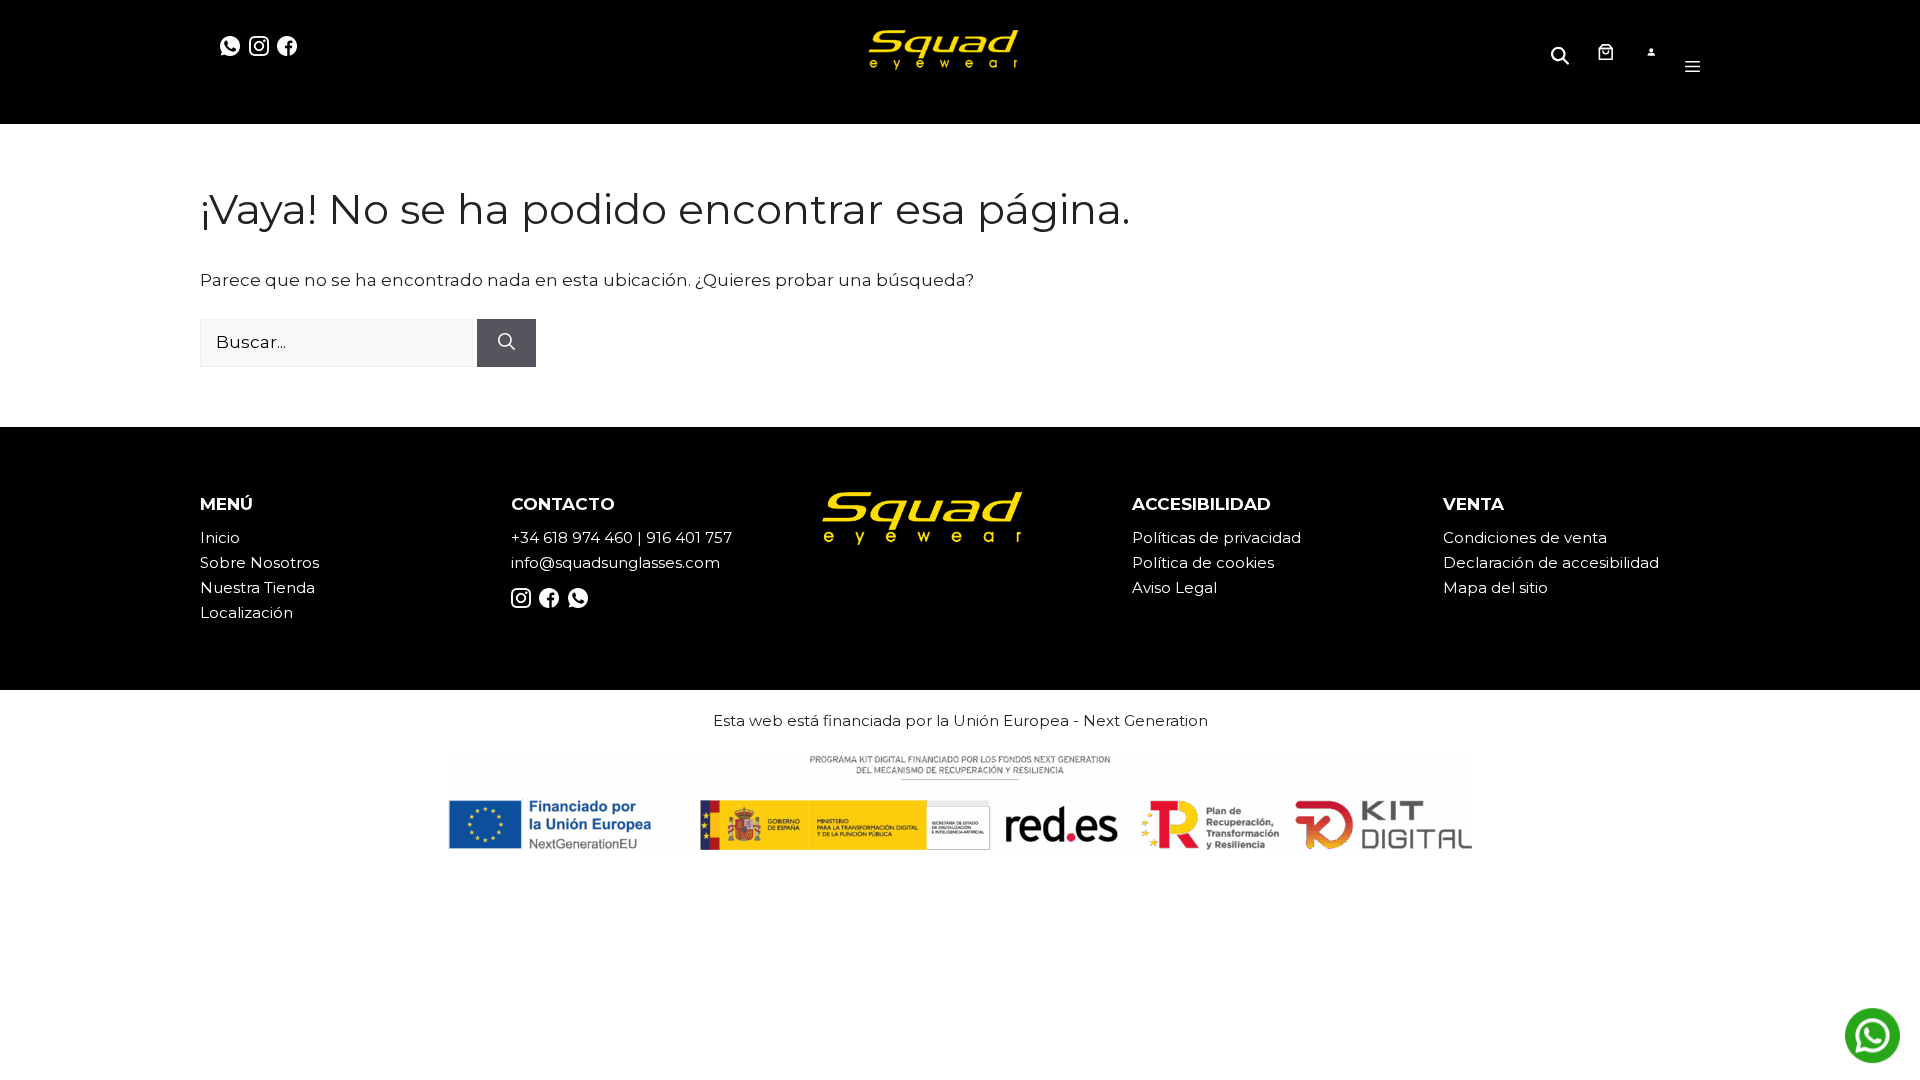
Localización (246, 612)
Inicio (220, 537)
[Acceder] (1650, 52)
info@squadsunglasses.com (615, 562)
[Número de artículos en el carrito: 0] (1605, 52)
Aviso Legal (1174, 587)
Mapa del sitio (1495, 587)
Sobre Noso (245, 562)
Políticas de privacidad (1216, 537)
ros (307, 562)
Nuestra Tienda (257, 587)
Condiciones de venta (1525, 537)
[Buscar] (506, 343)
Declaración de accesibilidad (1551, 562)
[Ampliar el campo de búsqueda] (1563, 51)
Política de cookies (1203, 562)
